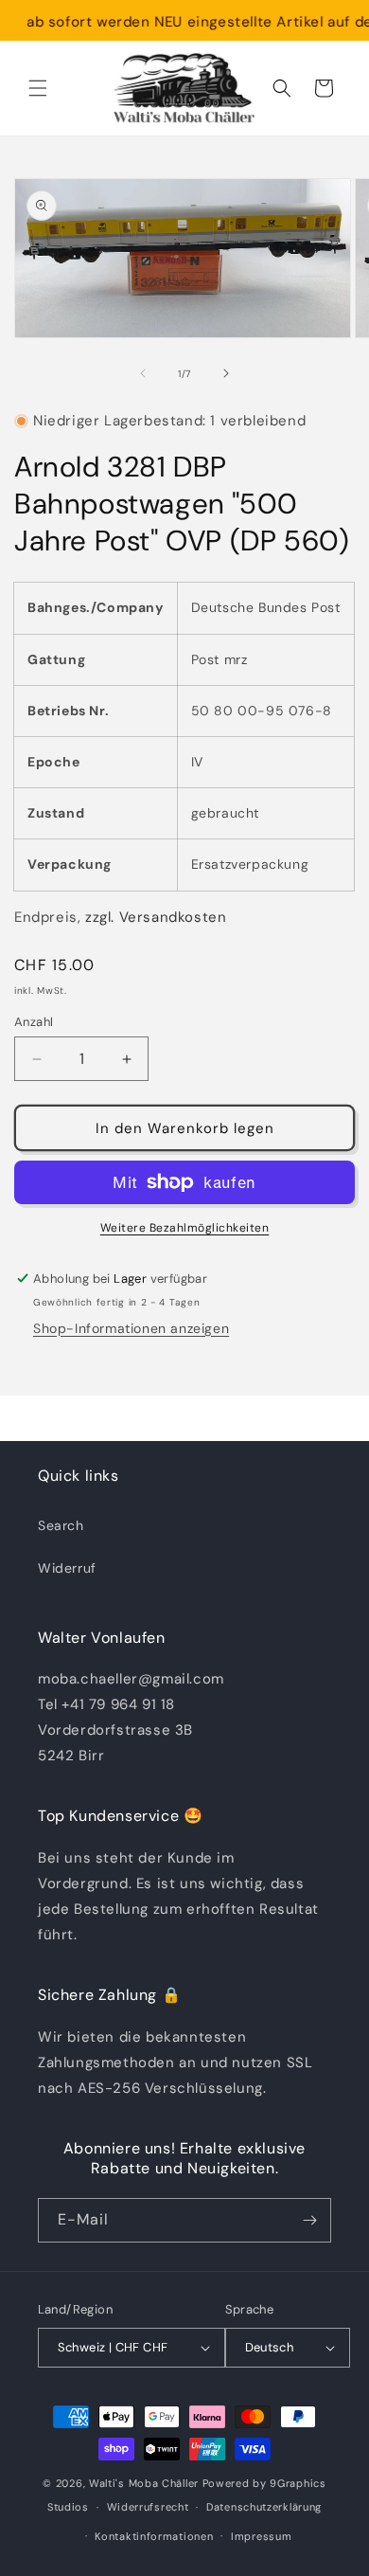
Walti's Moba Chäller (144, 2483)
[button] (38, 88)
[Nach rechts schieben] (226, 373)
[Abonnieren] (309, 2220)
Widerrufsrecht (148, 2507)
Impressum (261, 2536)
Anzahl (34, 1022)
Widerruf (67, 1568)
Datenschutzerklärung (264, 2507)
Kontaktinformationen (154, 2536)
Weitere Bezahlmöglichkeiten (185, 1228)
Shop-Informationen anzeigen (131, 1328)
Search (61, 1525)
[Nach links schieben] (143, 373)
